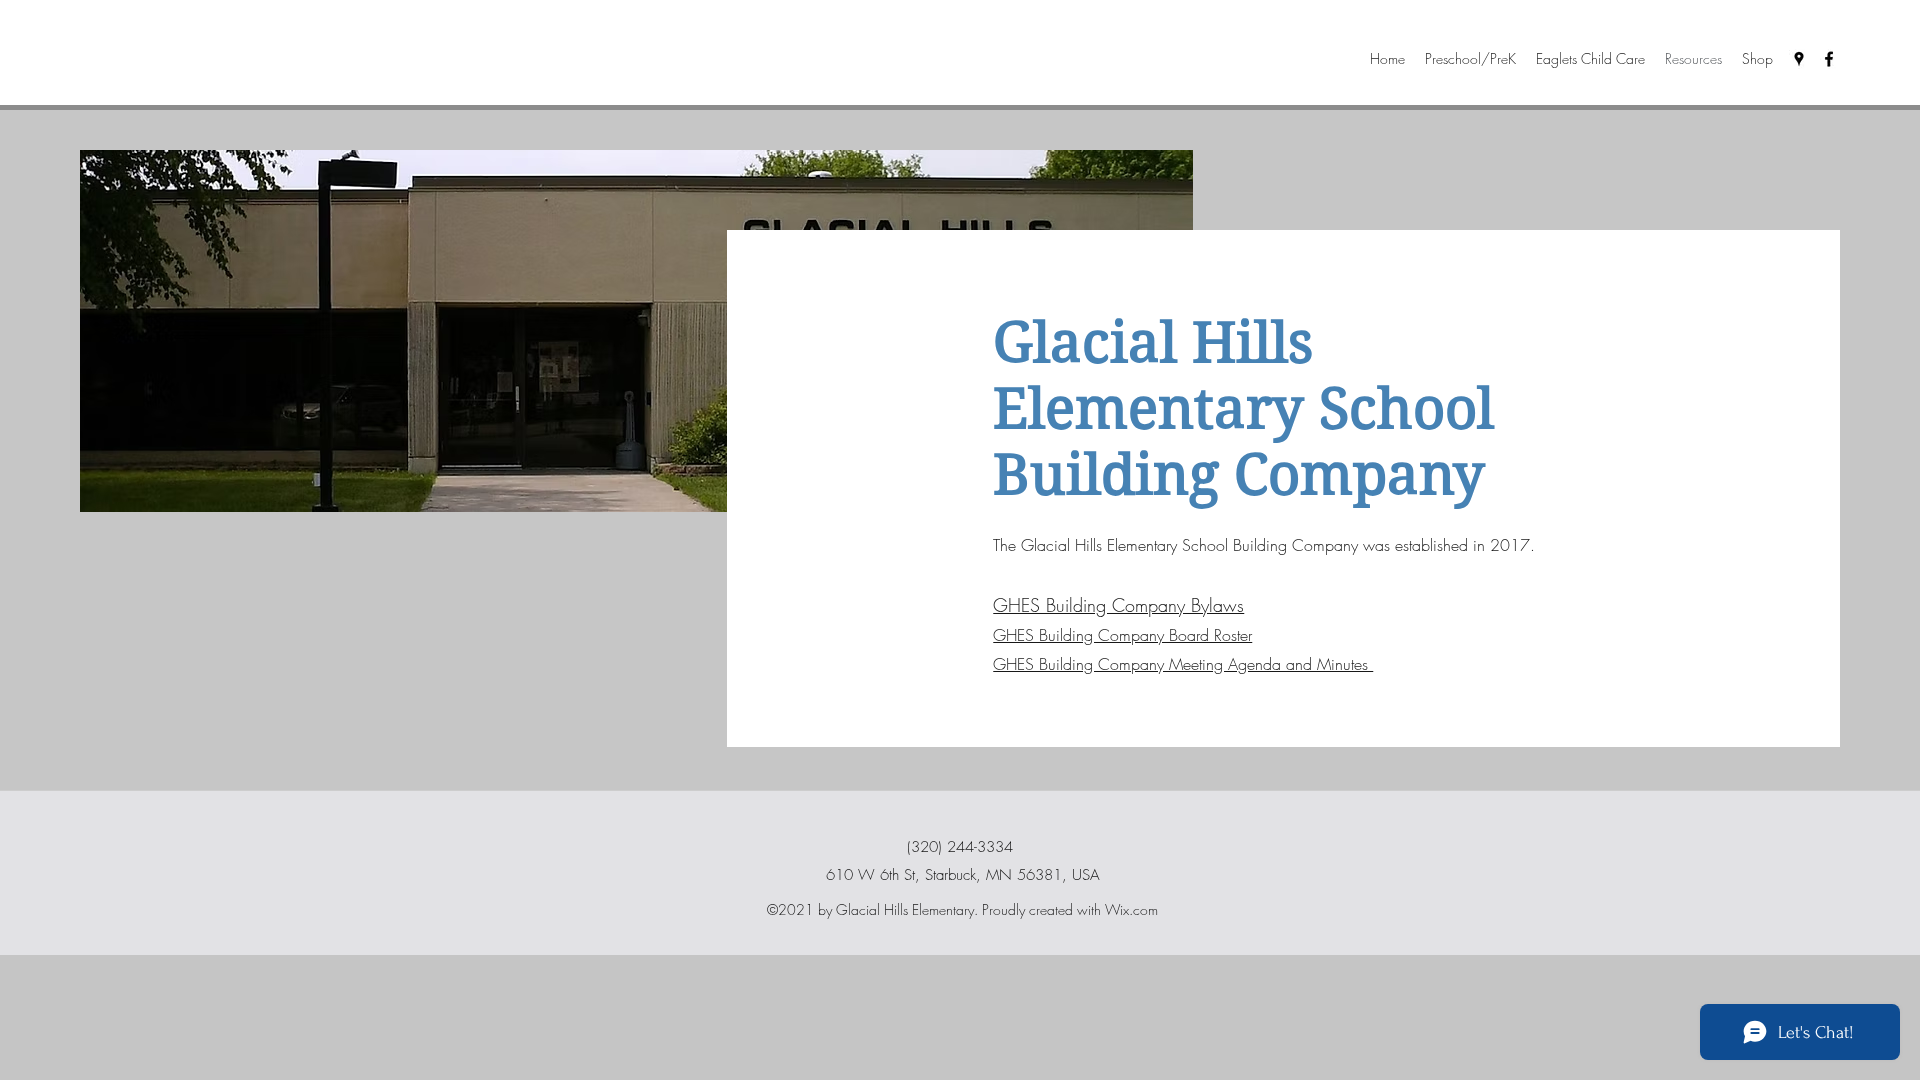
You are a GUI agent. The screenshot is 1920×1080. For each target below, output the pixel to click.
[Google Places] (1799, 59)
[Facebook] (1829, 59)
